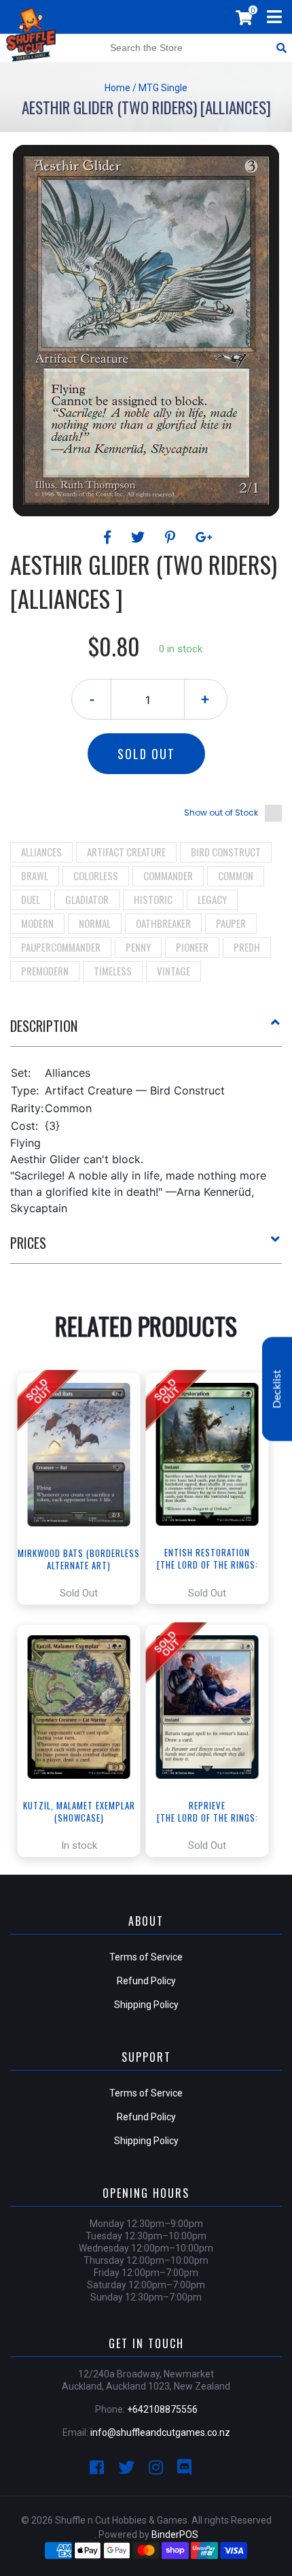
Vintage (174, 971)
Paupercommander (61, 947)
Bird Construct (226, 852)
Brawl (35, 875)
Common (236, 875)
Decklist (277, 1389)
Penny (138, 947)
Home (117, 88)
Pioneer (192, 947)
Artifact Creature (126, 852)
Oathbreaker (163, 923)
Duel (31, 899)
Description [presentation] (44, 1026)
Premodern (45, 971)
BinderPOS (175, 2535)
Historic (153, 899)
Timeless (113, 971)
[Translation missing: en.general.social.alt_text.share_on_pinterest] (172, 537)
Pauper (231, 923)
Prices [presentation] (28, 1243)
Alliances (41, 852)
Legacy (212, 899)
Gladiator (87, 899)
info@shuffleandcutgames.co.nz (160, 2432)
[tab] (146, 1031)
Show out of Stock (221, 813)
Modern (37, 923)
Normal (95, 923)
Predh (247, 947)
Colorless (96, 875)
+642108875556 (162, 2409)
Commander (168, 875)
